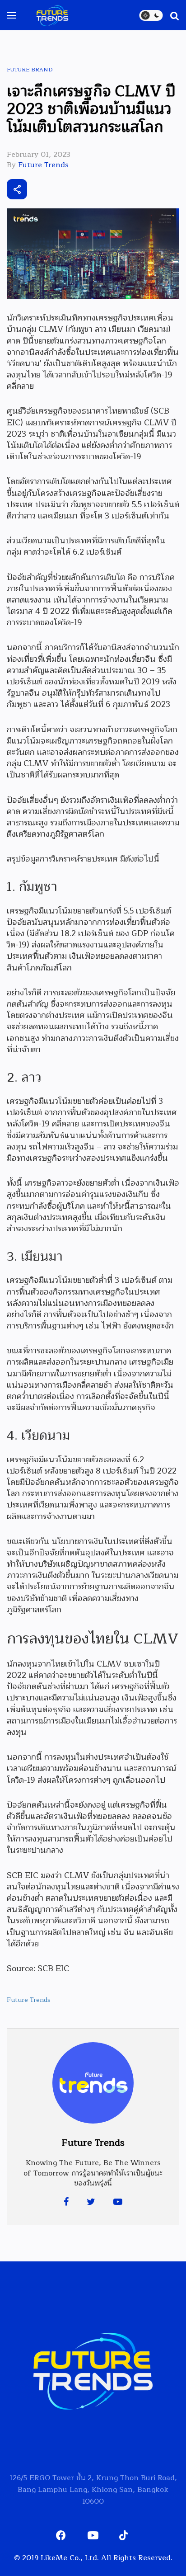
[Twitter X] (67, 189)
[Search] (170, 15)
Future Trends (43, 165)
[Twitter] (91, 2202)
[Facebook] (66, 2202)
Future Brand (30, 70)
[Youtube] (118, 2202)
